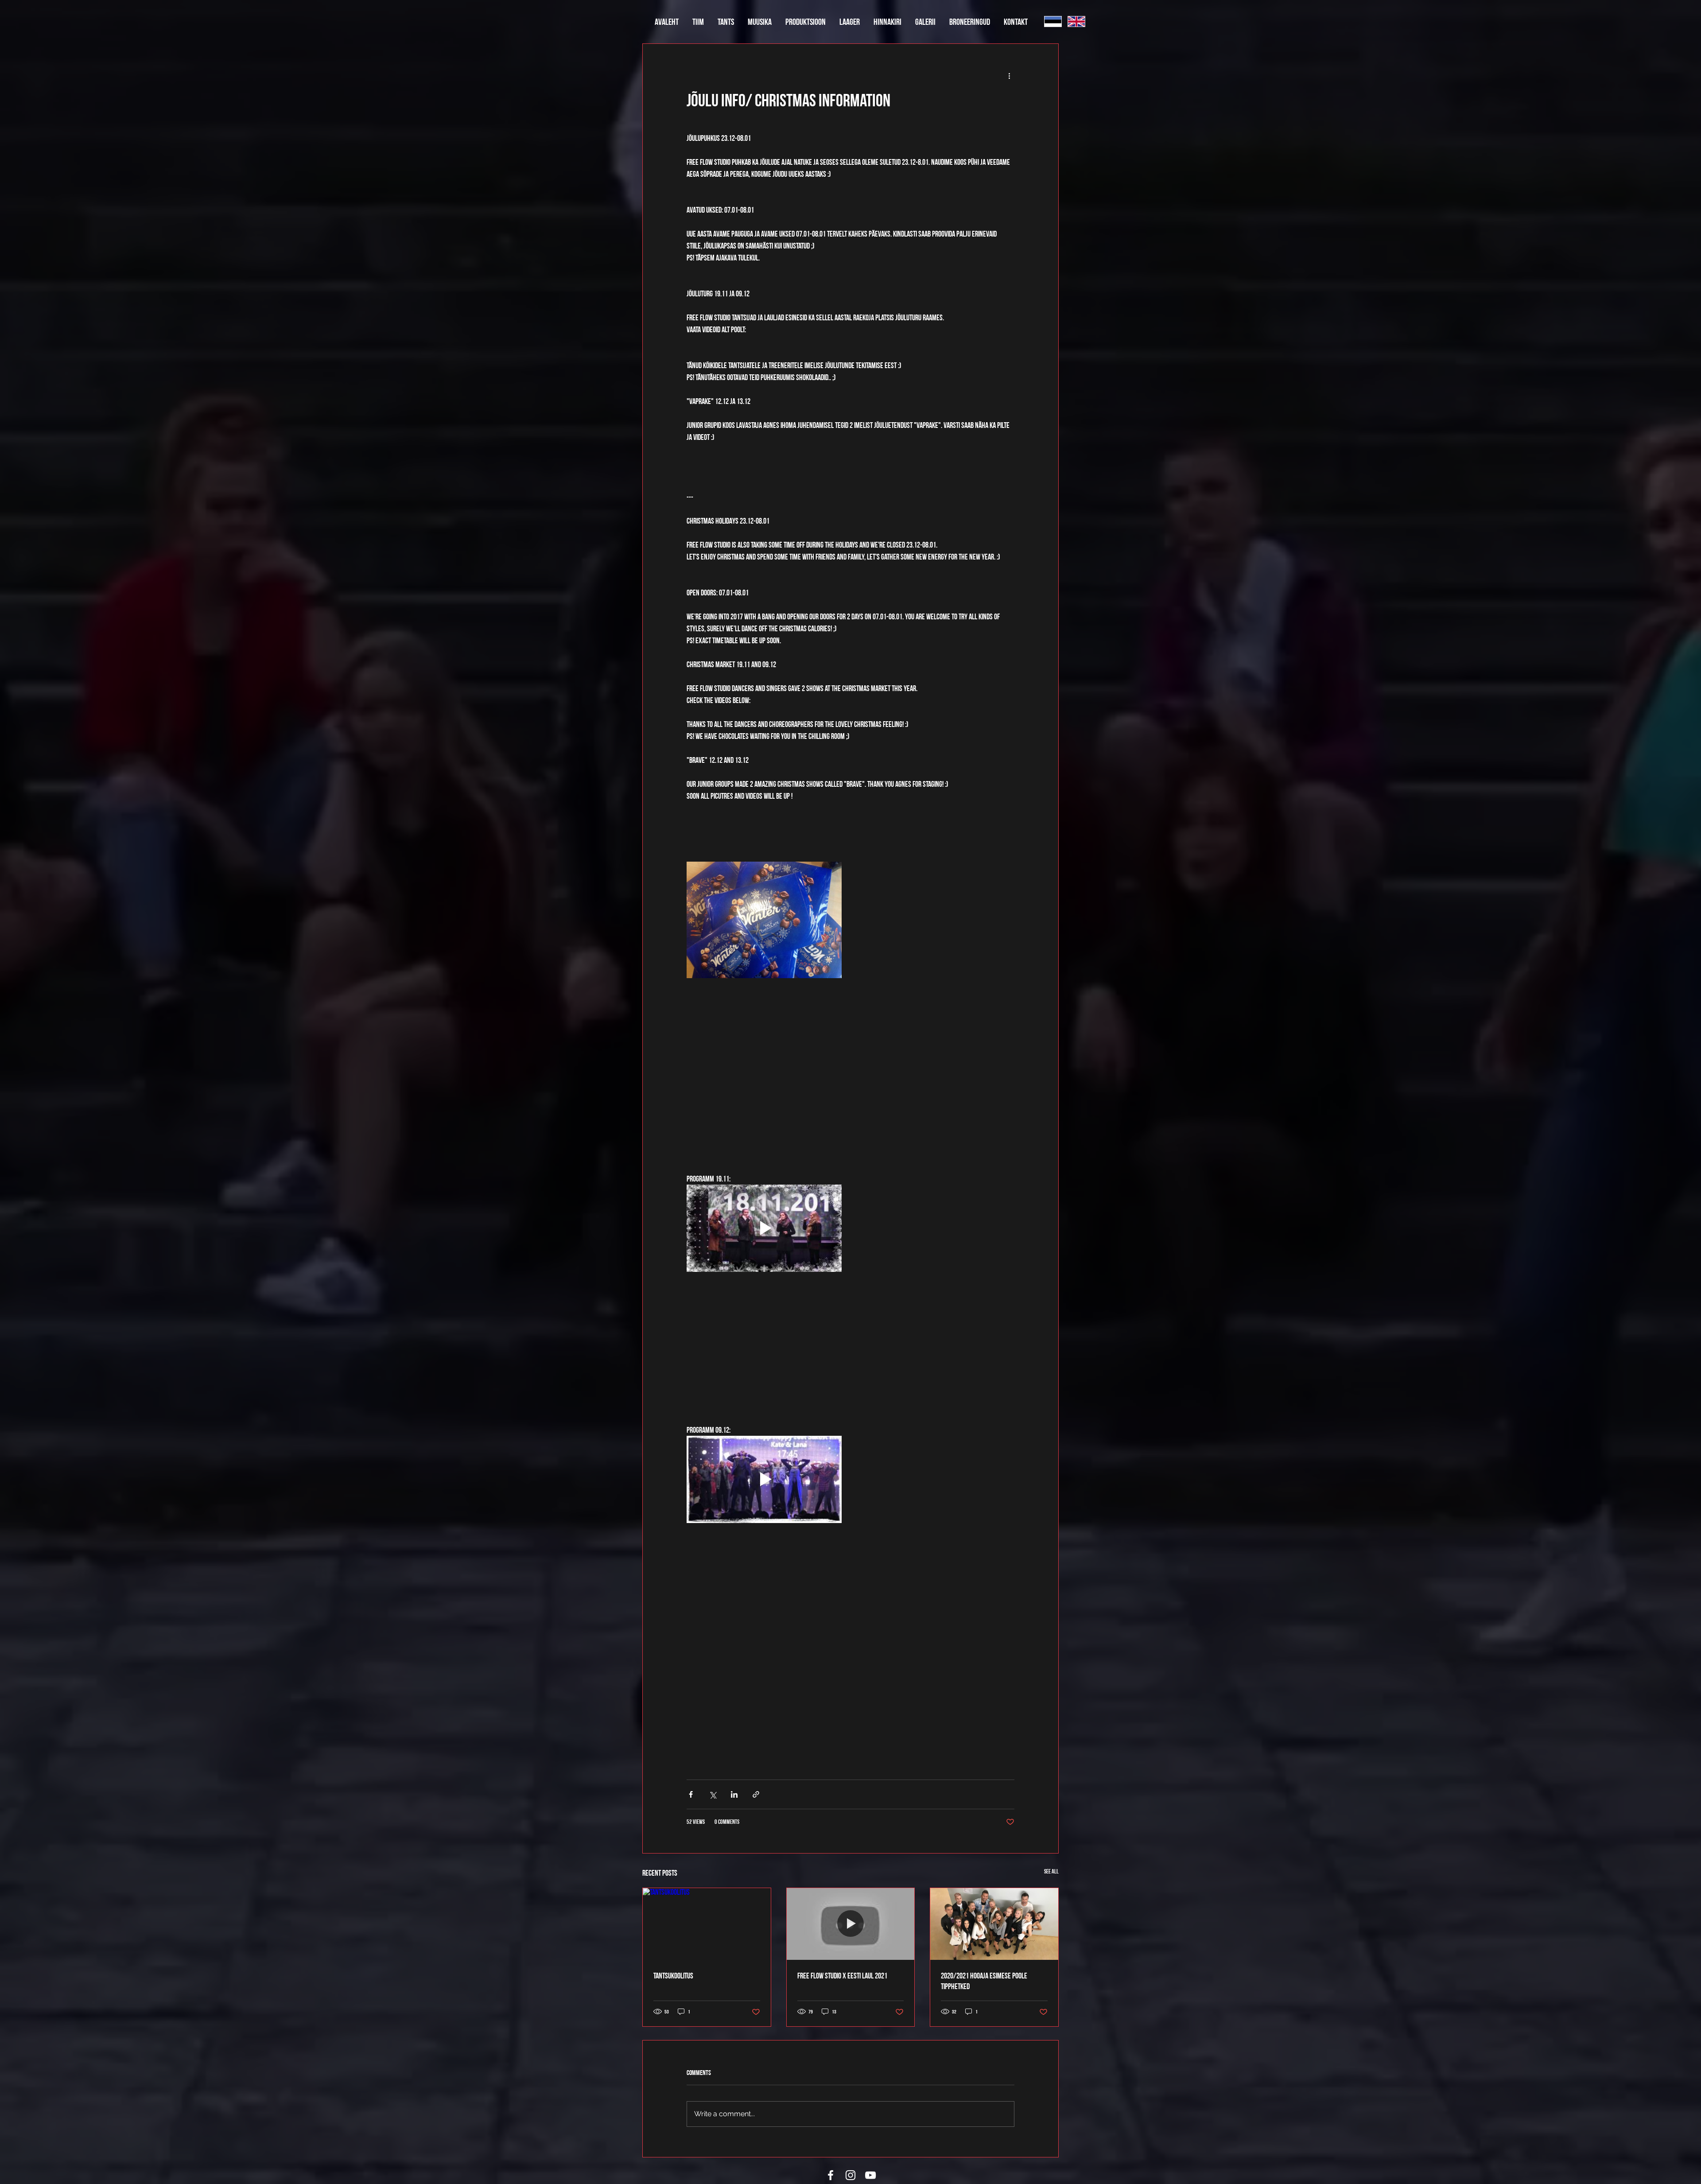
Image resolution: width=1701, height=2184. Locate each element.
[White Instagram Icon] (850, 2175)
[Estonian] (1053, 21)
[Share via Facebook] (691, 1794)
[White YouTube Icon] (870, 2175)
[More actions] (1009, 76)
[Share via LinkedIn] (734, 1794)
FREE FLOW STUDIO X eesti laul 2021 (842, 1976)
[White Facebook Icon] (831, 2175)
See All (1051, 1871)
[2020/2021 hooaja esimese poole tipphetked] (994, 1924)
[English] (1076, 21)
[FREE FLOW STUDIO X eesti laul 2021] (851, 1924)
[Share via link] (756, 1794)
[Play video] (764, 1228)
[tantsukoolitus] (707, 1924)
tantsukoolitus (673, 1976)
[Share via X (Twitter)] (713, 1794)
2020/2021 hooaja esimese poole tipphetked (984, 1981)
